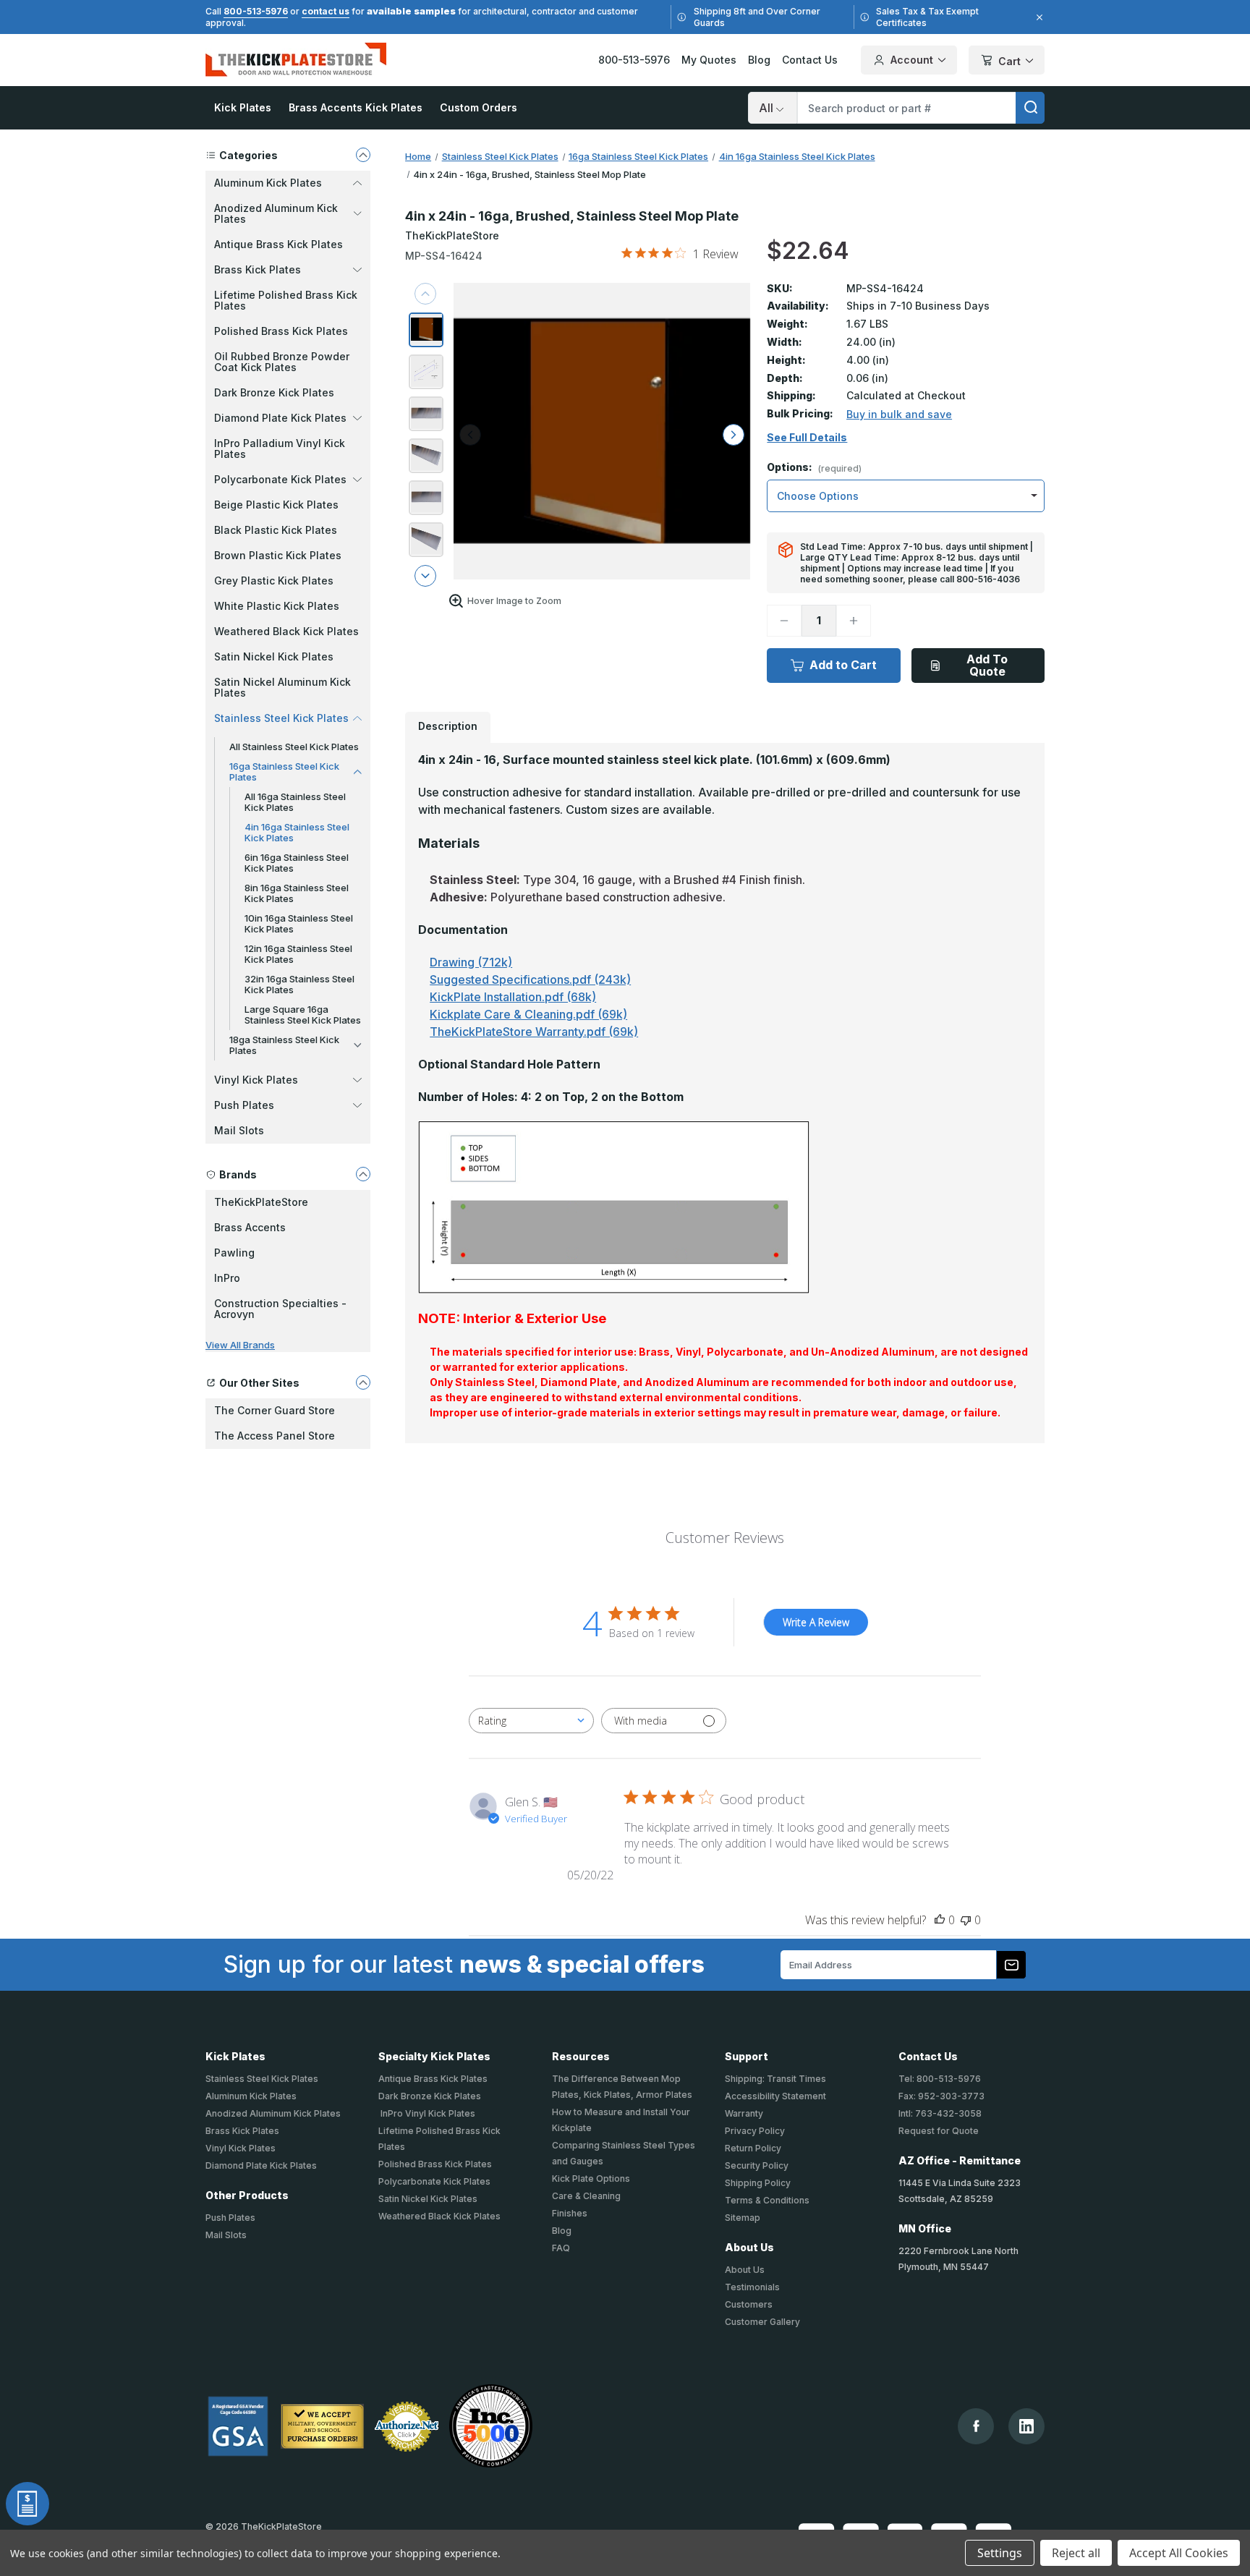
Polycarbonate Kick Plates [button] (280, 479)
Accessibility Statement (775, 2096)
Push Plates (230, 2218)
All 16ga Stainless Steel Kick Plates (295, 802)
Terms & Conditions (767, 2200)
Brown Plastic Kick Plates (278, 555)
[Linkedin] (1026, 2426)
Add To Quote (987, 665)
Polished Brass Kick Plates (281, 331)
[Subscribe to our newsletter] (1011, 1965)
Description (448, 726)
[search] (1030, 108)
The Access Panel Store (275, 1436)
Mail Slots (239, 1130)
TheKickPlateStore (261, 1202)
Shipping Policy (758, 2183)
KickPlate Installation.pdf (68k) (513, 997)
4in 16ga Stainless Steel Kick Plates (297, 832)
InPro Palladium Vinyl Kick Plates (280, 449)
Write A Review (816, 1622)
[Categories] (363, 155)
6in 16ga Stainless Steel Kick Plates (297, 863)
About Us (745, 2270)
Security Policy (757, 2165)
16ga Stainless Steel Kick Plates (284, 771)
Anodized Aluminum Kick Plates (273, 2113)
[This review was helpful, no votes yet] (940, 1920)
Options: (814, 468)
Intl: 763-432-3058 (940, 2113)
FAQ (561, 2248)
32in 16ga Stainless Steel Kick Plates (299, 984)
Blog (759, 60)
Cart (1009, 61)
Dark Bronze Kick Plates (274, 392)
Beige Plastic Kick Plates (276, 505)
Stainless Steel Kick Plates (262, 2079)
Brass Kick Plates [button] (258, 269)
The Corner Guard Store (275, 1410)
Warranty (744, 2113)
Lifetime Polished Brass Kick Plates (286, 300)
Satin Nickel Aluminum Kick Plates (282, 687)
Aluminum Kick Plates (251, 2096)
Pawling (234, 1253)
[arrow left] (470, 435)
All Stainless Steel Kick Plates (294, 747)
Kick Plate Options (591, 2178)
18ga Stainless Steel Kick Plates (284, 1045)
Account (912, 60)
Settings (1000, 2553)
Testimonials (752, 2287)
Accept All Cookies (1179, 2553)
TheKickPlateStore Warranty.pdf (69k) (534, 1032)
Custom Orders (479, 107)
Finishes (570, 2213)
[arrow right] (734, 435)
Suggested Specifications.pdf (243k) (530, 979)
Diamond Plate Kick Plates (261, 2165)
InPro (227, 1278)
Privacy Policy (755, 2131)
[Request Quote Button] (27, 2504)
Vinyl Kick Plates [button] (256, 1080)
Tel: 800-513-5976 (940, 2079)
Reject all (1076, 2553)
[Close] (1037, 17)
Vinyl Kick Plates (241, 2148)
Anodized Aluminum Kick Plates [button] (276, 213)
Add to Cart (843, 665)
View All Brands (240, 1345)
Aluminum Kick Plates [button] (268, 183)
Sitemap (743, 2218)
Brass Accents (250, 1227)
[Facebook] (976, 2426)
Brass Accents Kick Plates (356, 107)
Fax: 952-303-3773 (941, 2096)
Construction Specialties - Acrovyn (280, 1309)
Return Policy (753, 2148)
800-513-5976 (256, 11)
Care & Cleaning (586, 2196)
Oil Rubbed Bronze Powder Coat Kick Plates (282, 362)
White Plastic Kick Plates (277, 606)
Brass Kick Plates (242, 2131)
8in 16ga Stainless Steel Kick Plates (297, 893)
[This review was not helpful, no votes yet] (966, 1920)
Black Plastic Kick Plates (276, 530)
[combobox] (531, 1721)
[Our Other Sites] (363, 1382)
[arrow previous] (425, 294)
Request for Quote (939, 2131)
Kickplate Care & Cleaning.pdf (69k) (528, 1014)
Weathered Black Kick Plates (286, 631)
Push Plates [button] (244, 1105)
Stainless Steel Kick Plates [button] (281, 718)
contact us (326, 11)
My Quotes (709, 60)
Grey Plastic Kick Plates (274, 581)
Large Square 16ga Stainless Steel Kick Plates (303, 1015)
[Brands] (363, 1174)
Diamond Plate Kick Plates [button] (280, 418)
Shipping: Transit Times (775, 2079)
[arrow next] (425, 576)
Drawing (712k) (471, 962)
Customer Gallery (762, 2322)
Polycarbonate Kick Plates (434, 2181)
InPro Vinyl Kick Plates (427, 2113)
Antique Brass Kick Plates (279, 244)
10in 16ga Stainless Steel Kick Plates (299, 923)
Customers (749, 2304)
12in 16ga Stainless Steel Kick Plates (298, 954)
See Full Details (807, 438)
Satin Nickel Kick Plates (274, 656)
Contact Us (810, 60)
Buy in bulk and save (899, 414)
